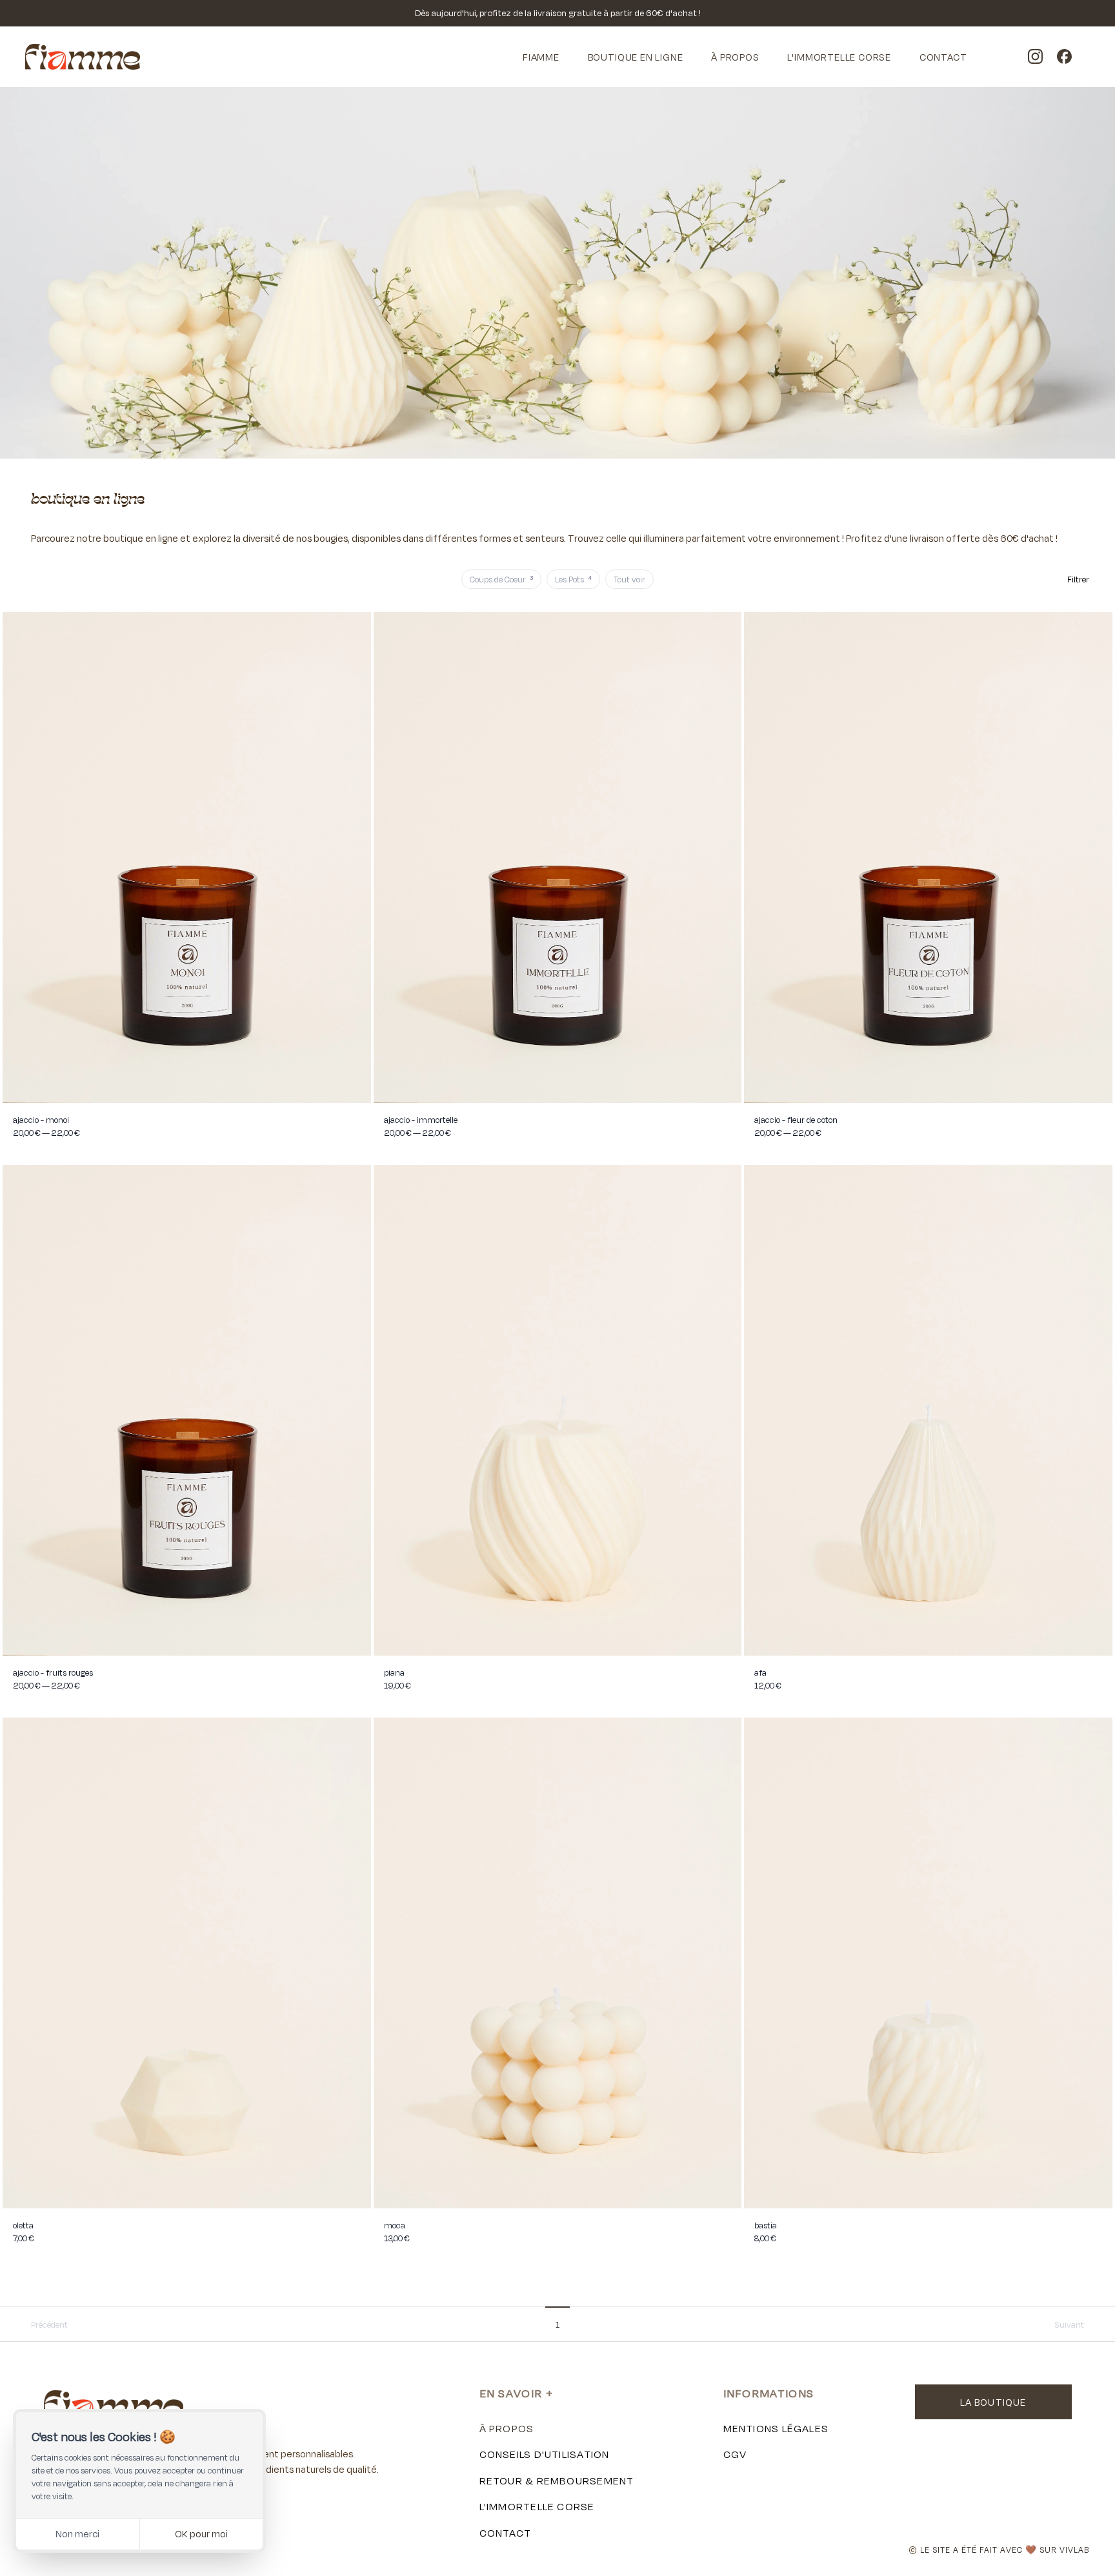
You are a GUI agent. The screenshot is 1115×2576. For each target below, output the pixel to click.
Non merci (77, 2534)
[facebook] (1064, 57)
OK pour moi (201, 2534)
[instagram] (1035, 57)
